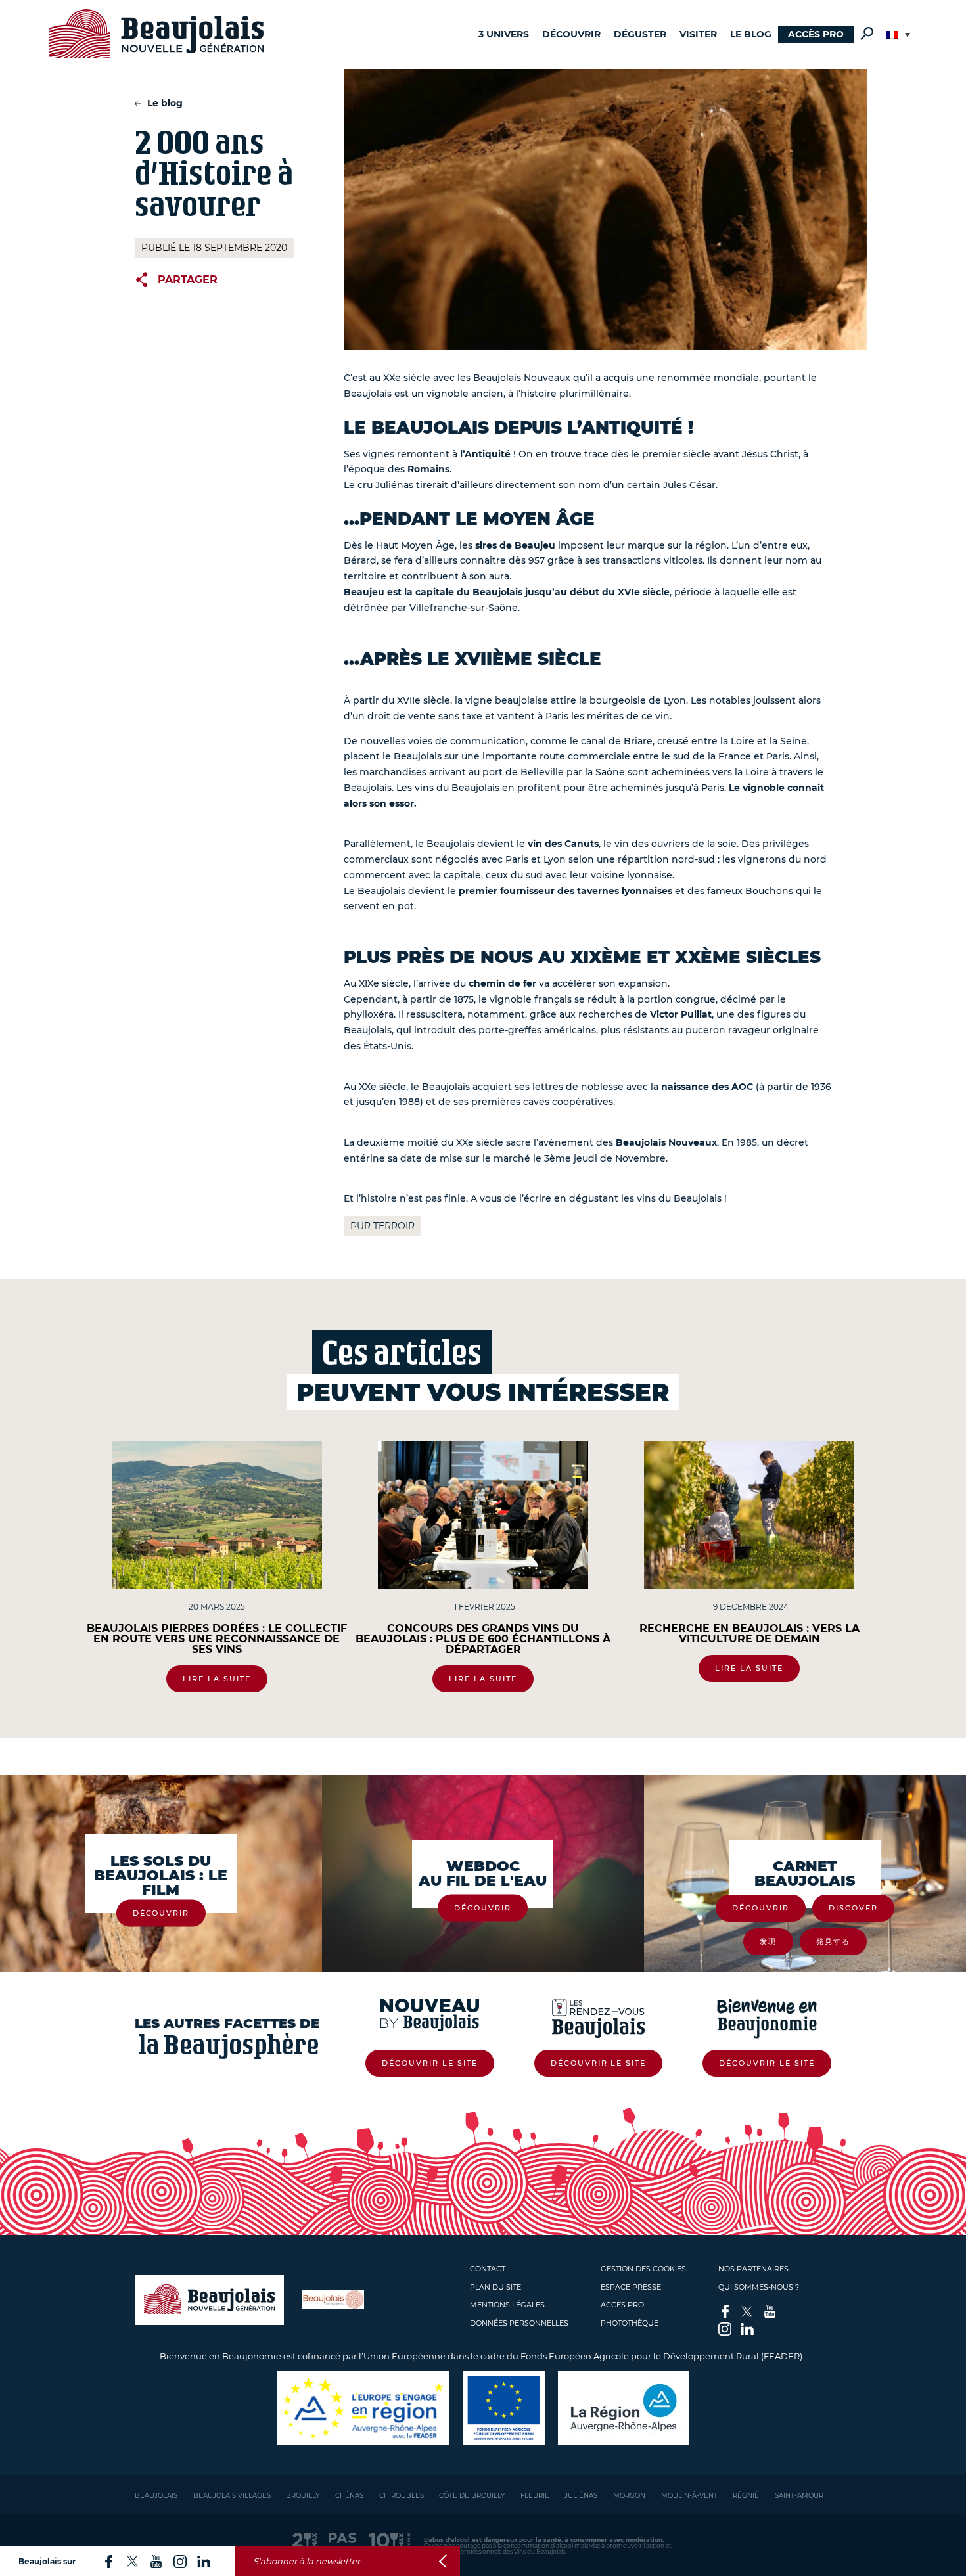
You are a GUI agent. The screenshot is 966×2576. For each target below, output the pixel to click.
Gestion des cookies (643, 2269)
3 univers (504, 34)
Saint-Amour (799, 2496)
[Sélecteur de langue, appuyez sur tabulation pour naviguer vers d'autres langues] (898, 35)
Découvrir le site (430, 2063)
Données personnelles (519, 2323)
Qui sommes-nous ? (759, 2287)
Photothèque (630, 2323)
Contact (488, 2269)
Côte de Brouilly (472, 2496)
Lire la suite (217, 1679)
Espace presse (631, 2287)
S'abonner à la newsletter (307, 2561)
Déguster (640, 34)
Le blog (751, 34)
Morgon (629, 2496)
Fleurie (535, 2496)
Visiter (698, 34)
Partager (188, 280)
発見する (833, 1941)
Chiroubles (402, 2496)
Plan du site (495, 2287)
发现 (768, 1941)
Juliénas (581, 2496)
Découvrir (571, 34)
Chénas (349, 2496)
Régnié (746, 2496)
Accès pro (816, 34)
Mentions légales (507, 2305)
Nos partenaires (753, 2269)
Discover (853, 1908)
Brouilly (303, 2496)
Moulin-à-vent (689, 2496)
